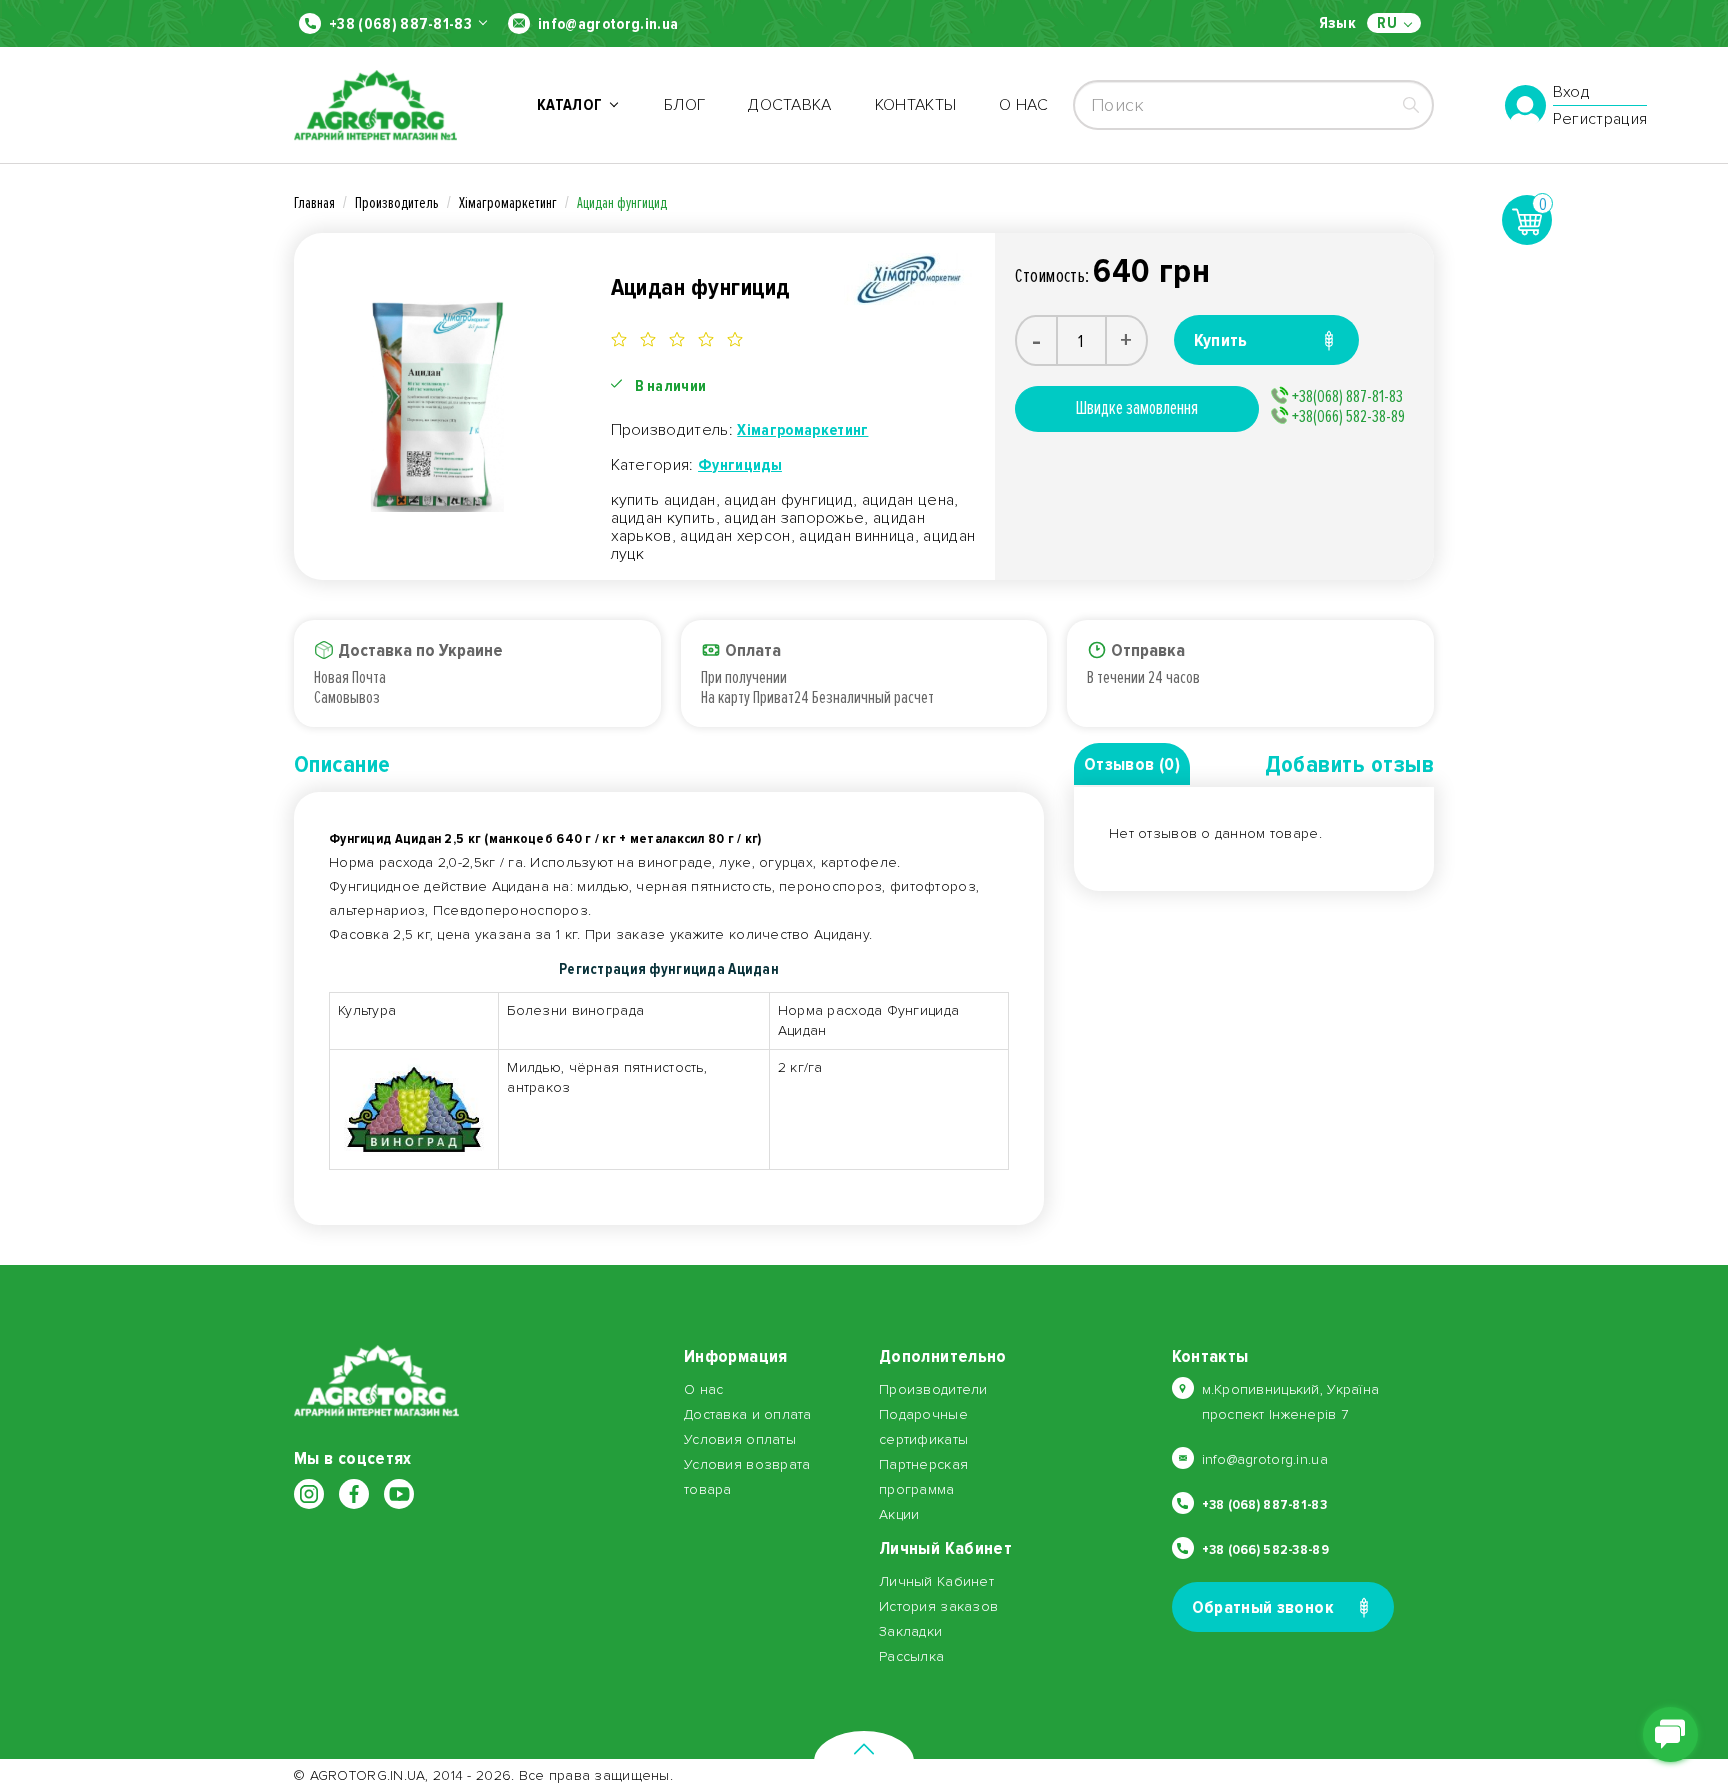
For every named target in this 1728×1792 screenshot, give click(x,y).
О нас (1023, 105)
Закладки (910, 1631)
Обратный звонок (1263, 1607)
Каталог (573, 105)
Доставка (790, 105)
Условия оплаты (740, 1439)
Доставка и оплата (748, 1414)
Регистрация (1600, 119)
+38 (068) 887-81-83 (400, 24)
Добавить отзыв (1349, 764)
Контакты (916, 105)
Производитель (397, 203)
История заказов (938, 1606)
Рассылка (911, 1656)
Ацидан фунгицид (622, 203)
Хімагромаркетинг (508, 203)
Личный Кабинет (936, 1581)
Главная (314, 203)
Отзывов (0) (1132, 764)
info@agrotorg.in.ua (608, 24)
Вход (1571, 93)
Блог (684, 105)
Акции (899, 1514)
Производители (933, 1389)
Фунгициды (740, 465)
